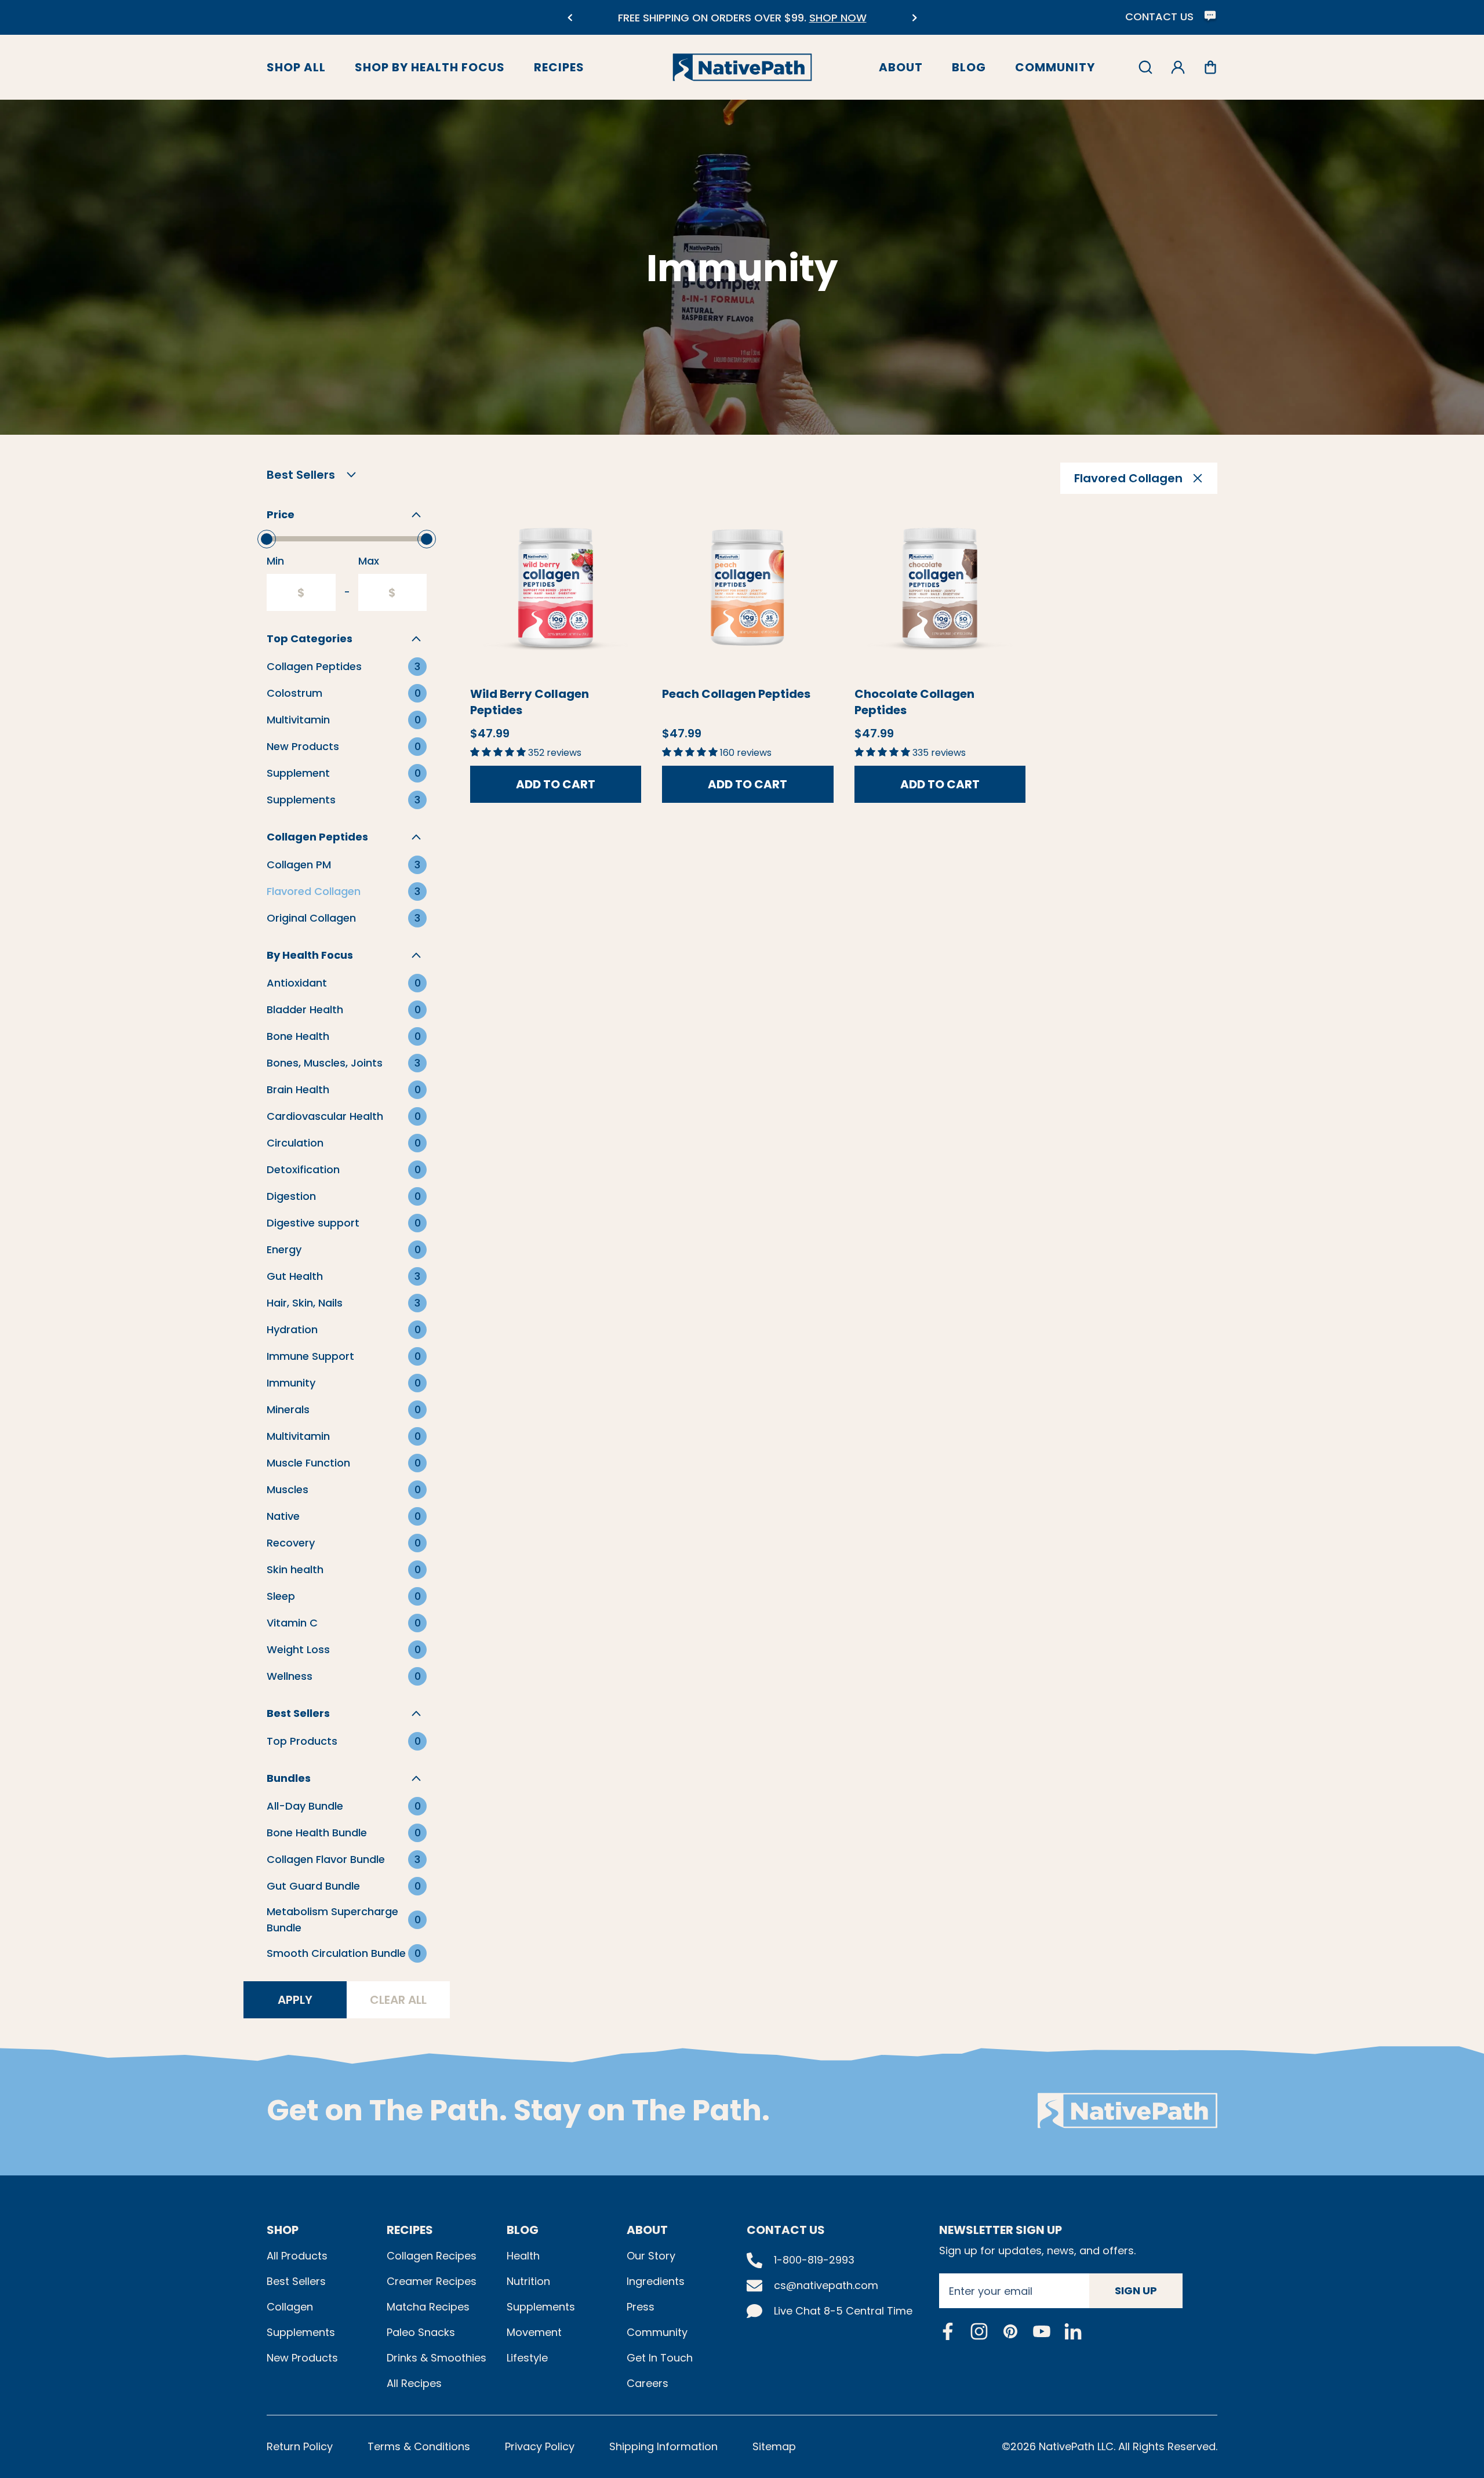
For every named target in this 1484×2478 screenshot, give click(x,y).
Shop (283, 2230)
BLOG (523, 2230)
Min (275, 561)
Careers (648, 2383)
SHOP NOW (838, 18)
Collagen (290, 2307)
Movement (534, 2332)
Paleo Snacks (421, 2332)
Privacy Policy (540, 2446)
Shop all (296, 67)
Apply (295, 2000)
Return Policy (300, 2446)
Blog (969, 67)
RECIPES (410, 2230)
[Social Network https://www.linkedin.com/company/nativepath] (1073, 2331)
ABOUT (647, 2230)
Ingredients (656, 2281)
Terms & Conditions (419, 2446)
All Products (297, 2256)
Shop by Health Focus (430, 67)
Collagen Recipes (432, 2256)
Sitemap (774, 2446)
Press (641, 2307)
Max (369, 561)
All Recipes (414, 2383)
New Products (302, 2358)
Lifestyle (527, 2358)
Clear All (398, 2000)
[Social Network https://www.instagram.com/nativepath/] (979, 2331)
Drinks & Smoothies (437, 2358)
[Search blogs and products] (1145, 67)
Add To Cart (556, 784)
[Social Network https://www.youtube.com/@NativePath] (1042, 2331)
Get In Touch (660, 2358)
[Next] (914, 18)
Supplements (301, 2332)
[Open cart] (1210, 67)
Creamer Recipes (432, 2281)
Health (523, 2256)
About (901, 67)
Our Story (651, 2256)
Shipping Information (663, 2446)
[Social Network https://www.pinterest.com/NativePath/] (1010, 2331)
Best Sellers (296, 2281)
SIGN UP (1136, 2290)
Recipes (559, 67)
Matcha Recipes (428, 2307)
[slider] (267, 539)
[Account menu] (1178, 67)
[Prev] (570, 18)
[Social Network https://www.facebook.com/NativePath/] (948, 2331)
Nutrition (528, 2281)
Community (1055, 67)
